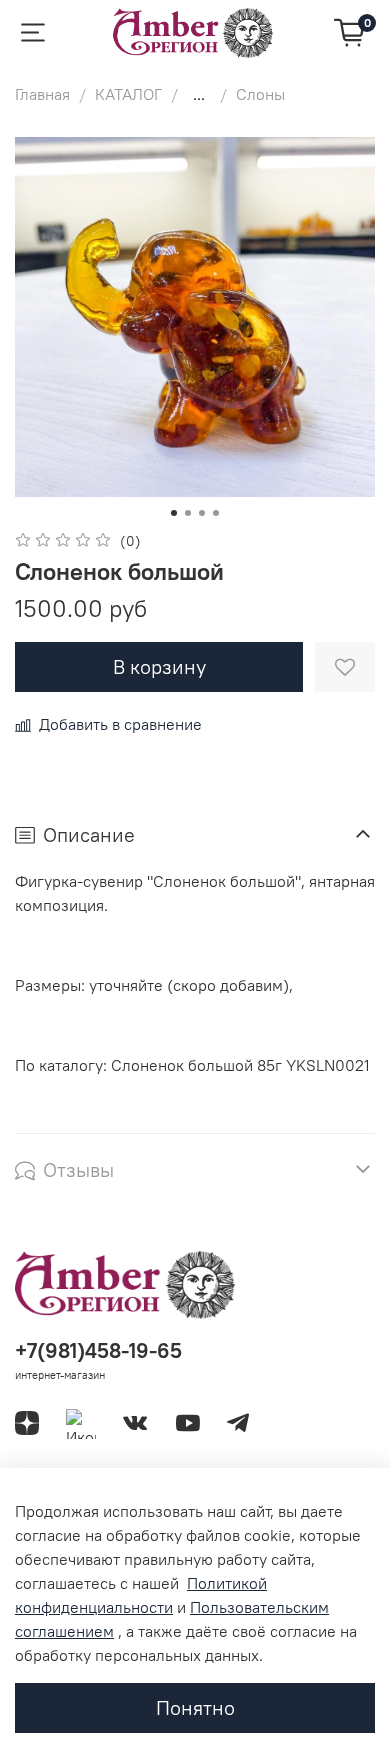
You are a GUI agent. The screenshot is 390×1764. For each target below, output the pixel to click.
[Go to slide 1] (174, 513)
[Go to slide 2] (188, 513)
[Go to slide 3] (202, 513)
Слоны (260, 94)
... (199, 94)
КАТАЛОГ (128, 94)
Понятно (195, 1707)
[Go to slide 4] (216, 513)
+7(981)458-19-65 (98, 1350)
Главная (42, 94)
